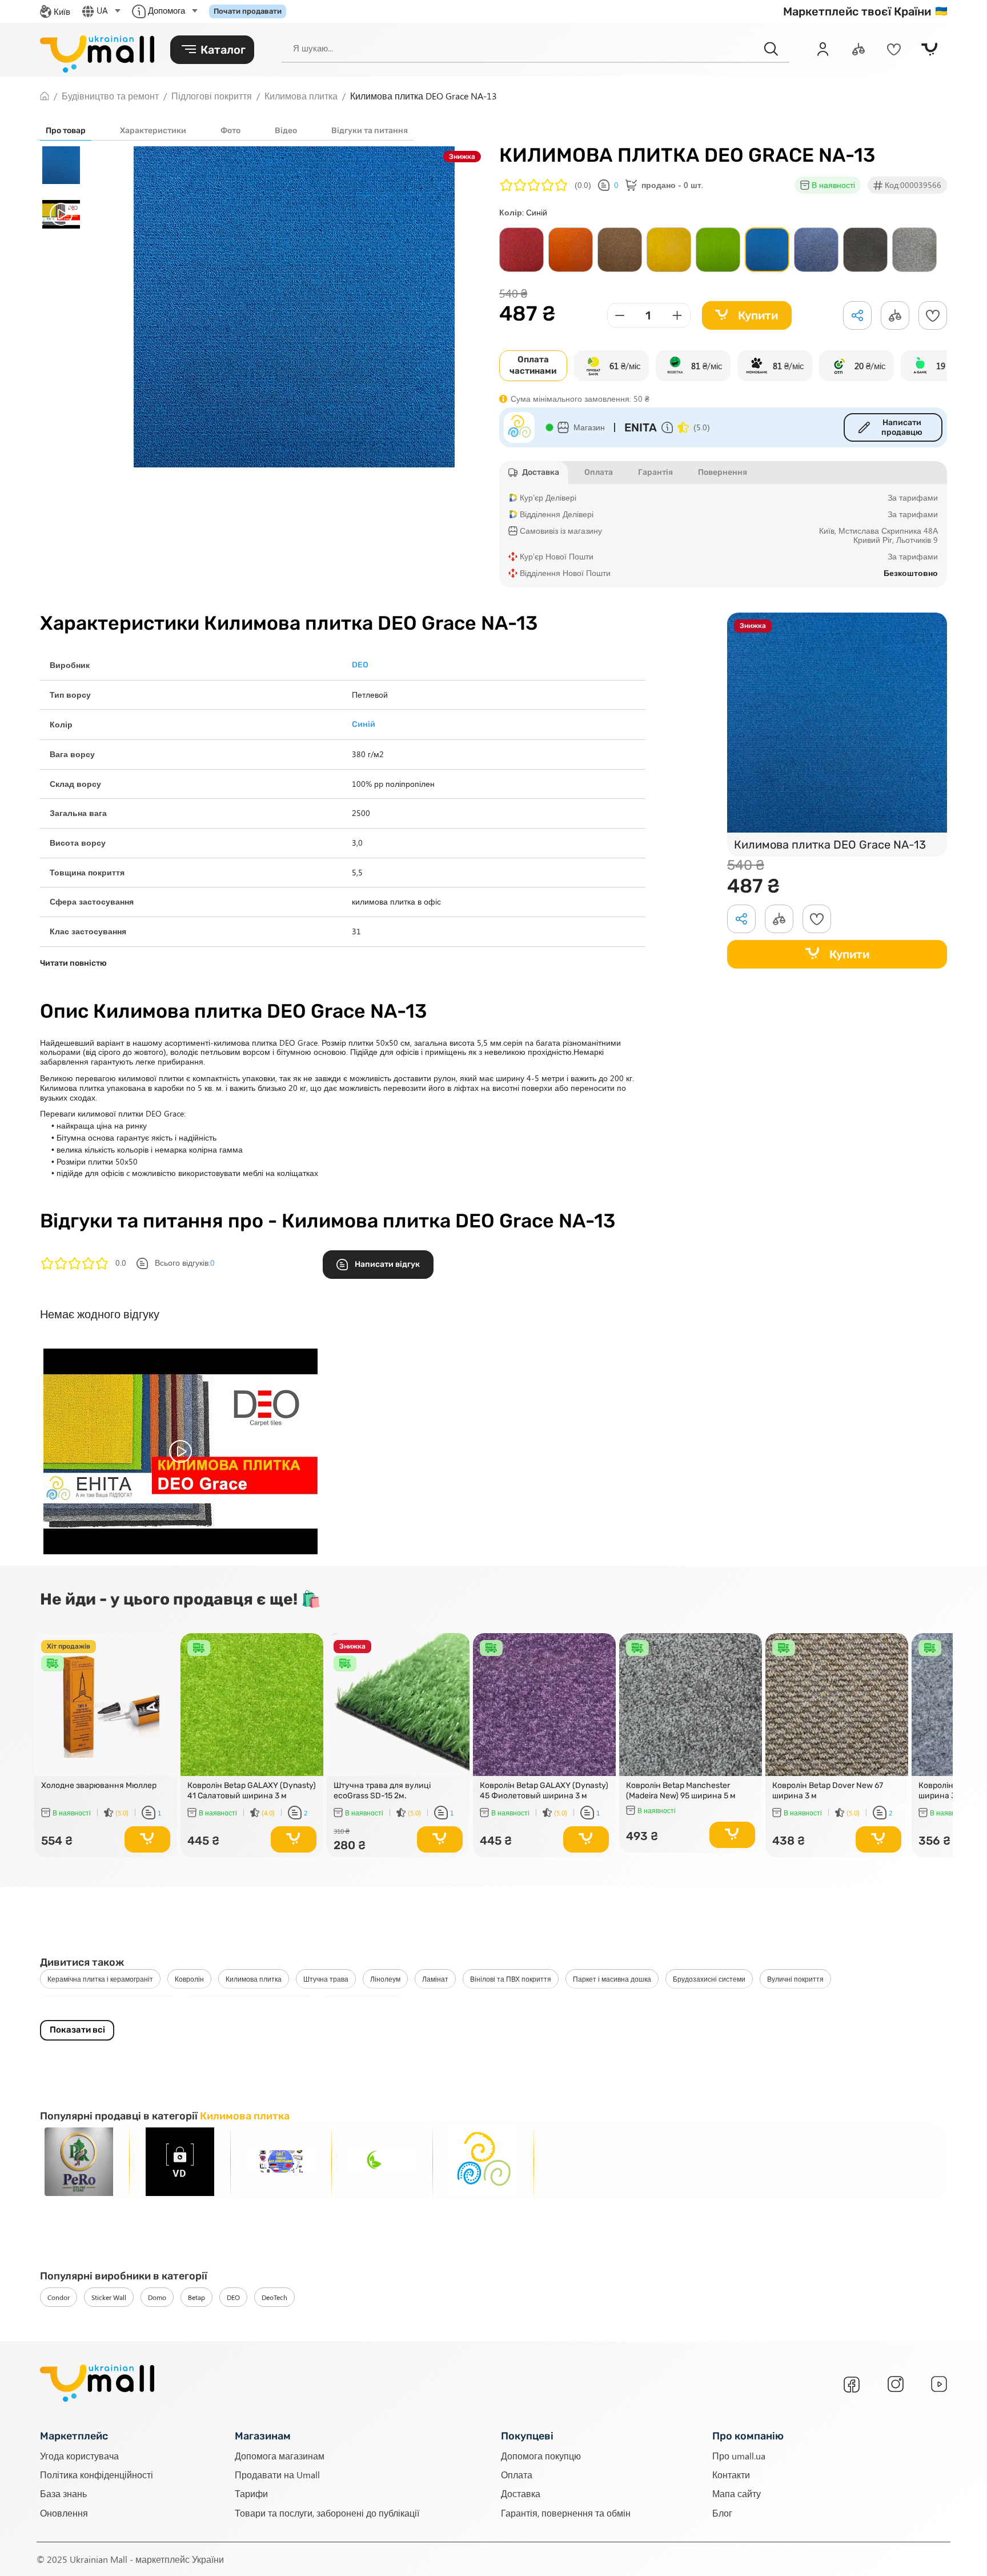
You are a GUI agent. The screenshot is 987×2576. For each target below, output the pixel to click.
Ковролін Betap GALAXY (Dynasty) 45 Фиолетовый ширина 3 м (544, 1791)
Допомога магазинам (280, 2455)
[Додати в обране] (933, 315)
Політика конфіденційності (97, 2475)
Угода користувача (79, 2455)
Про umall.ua (739, 2455)
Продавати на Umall (277, 2475)
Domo (157, 2297)
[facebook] (852, 2385)
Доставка (521, 2493)
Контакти (731, 2475)
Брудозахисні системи (709, 1979)
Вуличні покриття (795, 1979)
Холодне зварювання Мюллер (99, 1785)
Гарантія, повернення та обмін (566, 2512)
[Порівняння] (858, 49)
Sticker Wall (109, 2297)
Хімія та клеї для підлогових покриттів (109, 2005)
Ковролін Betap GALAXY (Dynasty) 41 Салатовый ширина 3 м (252, 1791)
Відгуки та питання (370, 131)
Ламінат (435, 1979)
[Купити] (147, 1839)
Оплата (517, 2475)
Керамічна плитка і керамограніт (100, 1979)
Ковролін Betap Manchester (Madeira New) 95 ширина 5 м (681, 1791)
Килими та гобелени (363, 2005)
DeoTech (274, 2297)
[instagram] (896, 2384)
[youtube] (939, 2384)
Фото (230, 131)
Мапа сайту (737, 2493)
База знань (63, 2493)
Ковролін (189, 1979)
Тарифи (251, 2493)
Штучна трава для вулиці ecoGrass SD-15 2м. (382, 1791)
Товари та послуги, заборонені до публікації (327, 2512)
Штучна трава (326, 1979)
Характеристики (153, 131)
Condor (59, 2297)
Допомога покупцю (541, 2455)
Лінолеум (385, 1979)
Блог (722, 2512)
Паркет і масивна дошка (612, 1979)
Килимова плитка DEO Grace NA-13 (830, 845)
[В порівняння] (163, 1663)
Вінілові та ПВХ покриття (511, 1979)
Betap (196, 2297)
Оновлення (64, 2512)
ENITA (641, 427)
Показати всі (77, 2030)
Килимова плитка (254, 1979)
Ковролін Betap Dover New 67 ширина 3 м (828, 1791)
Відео (286, 131)
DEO (233, 2297)
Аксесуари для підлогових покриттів (250, 2005)
